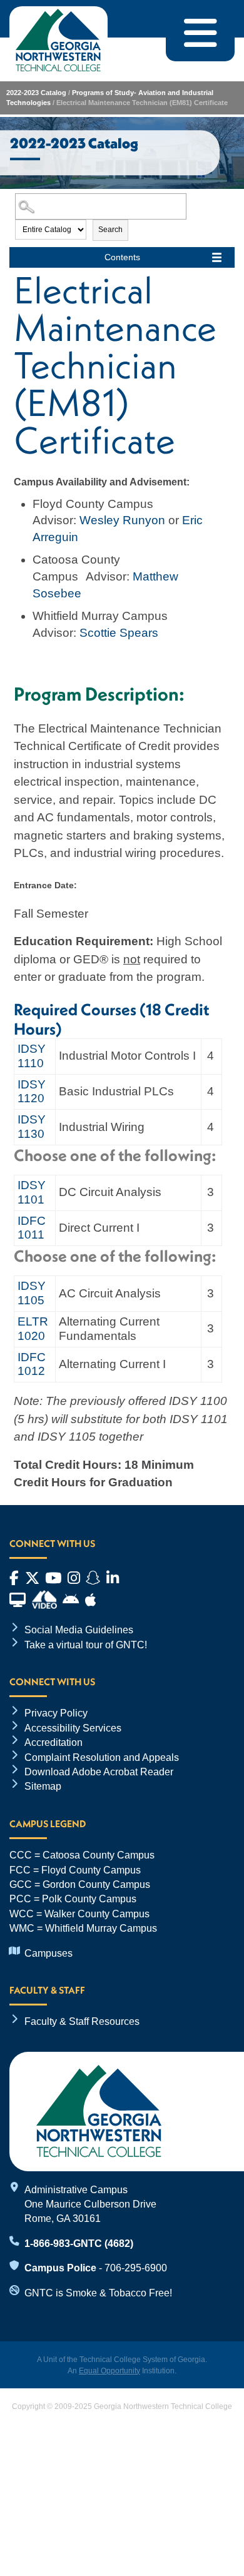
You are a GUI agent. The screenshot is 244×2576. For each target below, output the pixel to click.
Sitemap (43, 1786)
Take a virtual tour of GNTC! (86, 1645)
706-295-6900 (136, 2268)
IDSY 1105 (32, 1293)
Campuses (48, 1953)
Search (110, 230)
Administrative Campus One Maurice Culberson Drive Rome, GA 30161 (90, 2204)
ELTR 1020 (33, 1329)
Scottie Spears (119, 633)
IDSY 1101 (32, 1192)
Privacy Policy (56, 1713)
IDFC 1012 (32, 1364)
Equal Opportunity (109, 2371)
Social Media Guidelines (79, 1630)
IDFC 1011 (32, 1228)
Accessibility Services (73, 1728)
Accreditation (53, 1742)
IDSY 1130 (32, 1127)
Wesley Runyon (122, 520)
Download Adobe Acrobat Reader (99, 1772)
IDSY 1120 (32, 1092)
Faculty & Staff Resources (82, 2021)
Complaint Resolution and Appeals (102, 1757)
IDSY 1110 (32, 1056)
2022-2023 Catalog (36, 93)
